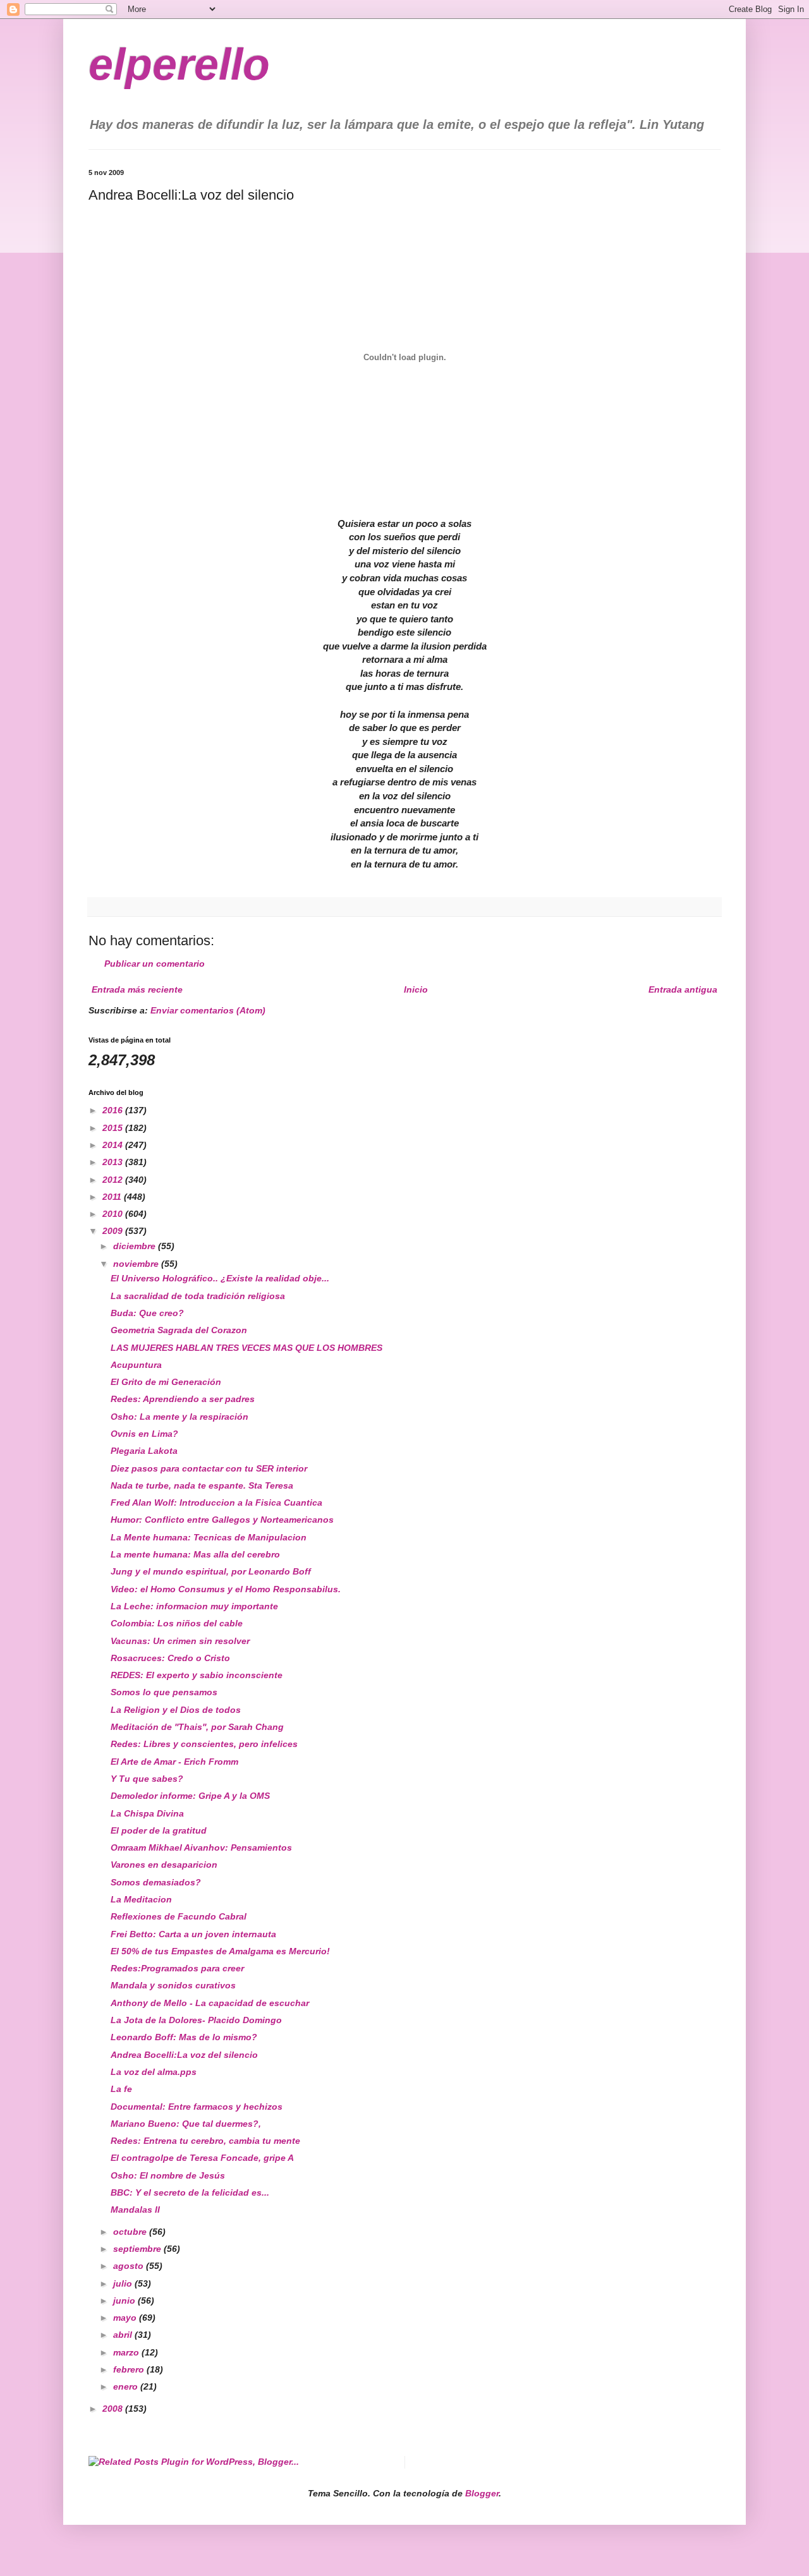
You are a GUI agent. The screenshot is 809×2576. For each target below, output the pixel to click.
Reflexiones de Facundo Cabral (179, 1916)
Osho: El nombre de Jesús (168, 2175)
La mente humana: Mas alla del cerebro (195, 1554)
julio (124, 2283)
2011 (113, 1197)
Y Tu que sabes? (147, 1779)
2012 (114, 1180)
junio (125, 2301)
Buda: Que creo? (147, 1313)
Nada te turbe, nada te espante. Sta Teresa (202, 1485)
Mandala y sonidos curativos (173, 1985)
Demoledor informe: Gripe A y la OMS (190, 1796)
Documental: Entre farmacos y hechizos (197, 2107)
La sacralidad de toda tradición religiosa (198, 1296)
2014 (114, 1145)
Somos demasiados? (156, 1882)
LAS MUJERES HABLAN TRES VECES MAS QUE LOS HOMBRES (246, 1348)
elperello (179, 64)
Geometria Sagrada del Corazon (179, 1330)
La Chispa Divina (147, 1813)
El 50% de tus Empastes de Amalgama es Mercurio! (220, 1951)
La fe (121, 2089)
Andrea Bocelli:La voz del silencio (184, 2055)
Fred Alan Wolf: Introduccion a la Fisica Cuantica (216, 1503)
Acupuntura (136, 1365)
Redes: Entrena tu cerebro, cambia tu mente (205, 2141)
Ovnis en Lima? (144, 1434)
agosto (130, 2266)
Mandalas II (135, 2210)
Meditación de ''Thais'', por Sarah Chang (197, 1727)
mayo (126, 2318)
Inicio (416, 989)
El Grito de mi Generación (166, 1382)
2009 (114, 1231)
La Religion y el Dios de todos (176, 1710)
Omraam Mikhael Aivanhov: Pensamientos (201, 1847)
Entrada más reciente (137, 989)
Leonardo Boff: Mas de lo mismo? (184, 2037)
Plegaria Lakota (144, 1451)
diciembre (136, 1246)
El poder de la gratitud (159, 1830)
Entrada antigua (683, 989)
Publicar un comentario (155, 964)
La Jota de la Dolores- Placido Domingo (196, 2020)
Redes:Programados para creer (177, 1968)
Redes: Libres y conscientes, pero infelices (204, 1744)
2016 (114, 1110)
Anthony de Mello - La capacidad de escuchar (210, 2003)
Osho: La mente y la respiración (179, 1417)
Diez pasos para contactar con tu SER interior (209, 1468)
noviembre (137, 1264)
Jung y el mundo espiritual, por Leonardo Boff (211, 1571)
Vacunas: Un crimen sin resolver (180, 1641)
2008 (114, 2409)
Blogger (482, 2493)
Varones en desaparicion (164, 1865)
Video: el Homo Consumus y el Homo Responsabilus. (226, 1589)
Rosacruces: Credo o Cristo (170, 1658)
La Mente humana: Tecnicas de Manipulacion (209, 1537)
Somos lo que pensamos (164, 1692)
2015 (114, 1128)
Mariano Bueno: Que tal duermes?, (186, 2124)
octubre (131, 2232)
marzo (127, 2352)
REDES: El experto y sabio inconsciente (197, 1675)
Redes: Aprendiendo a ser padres (183, 1399)
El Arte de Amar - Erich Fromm (174, 1762)
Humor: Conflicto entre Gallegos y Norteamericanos (222, 1520)
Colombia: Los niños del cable (177, 1623)
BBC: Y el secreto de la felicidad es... (190, 2192)
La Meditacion (141, 1899)
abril (124, 2335)
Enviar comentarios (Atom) (208, 1010)
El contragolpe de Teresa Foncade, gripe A (202, 2158)
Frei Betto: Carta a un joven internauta (193, 1934)
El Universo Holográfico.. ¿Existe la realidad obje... (220, 1278)
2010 (114, 1214)
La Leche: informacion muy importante (194, 1606)
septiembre (138, 2249)
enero (127, 2386)
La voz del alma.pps (154, 2072)
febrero (130, 2369)
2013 (114, 1162)
